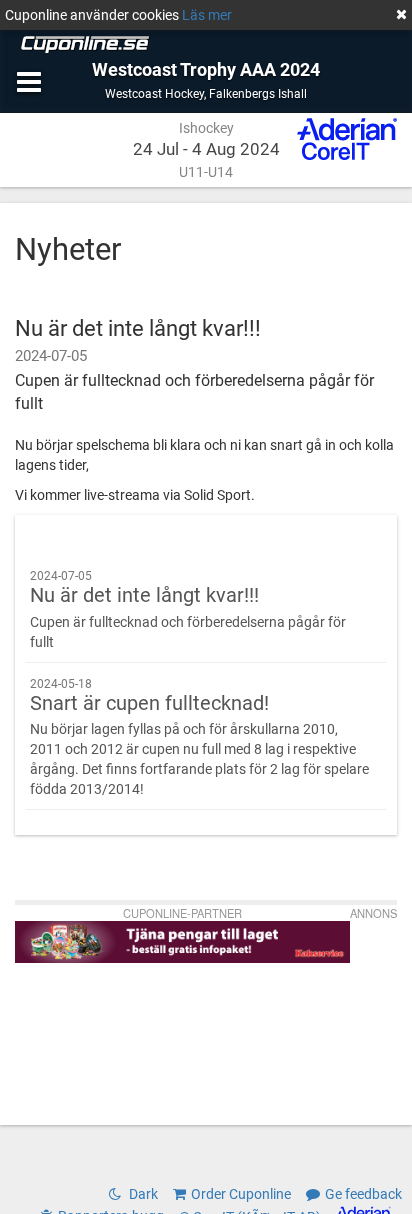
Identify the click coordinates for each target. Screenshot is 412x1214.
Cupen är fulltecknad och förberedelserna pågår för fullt (188, 609)
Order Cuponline (241, 1194)
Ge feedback (363, 1194)
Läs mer (207, 15)
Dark (142, 1194)
